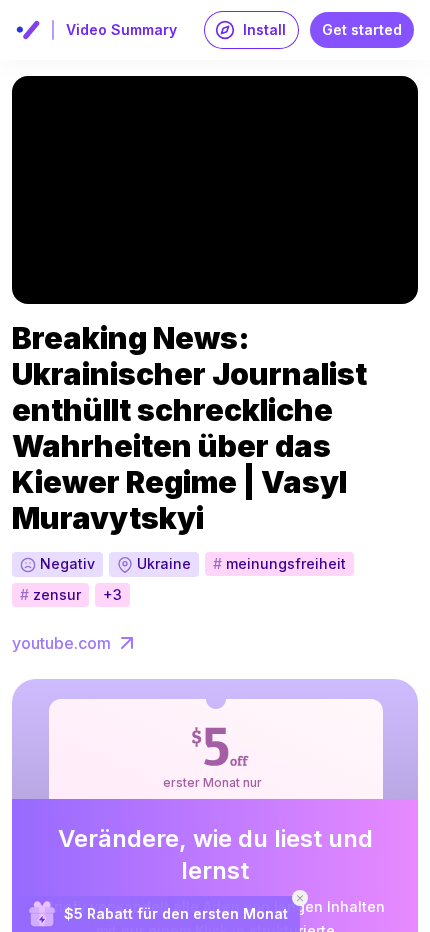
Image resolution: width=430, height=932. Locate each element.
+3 (112, 594)
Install (264, 29)
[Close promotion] (300, 898)
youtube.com (61, 643)
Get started (362, 29)
